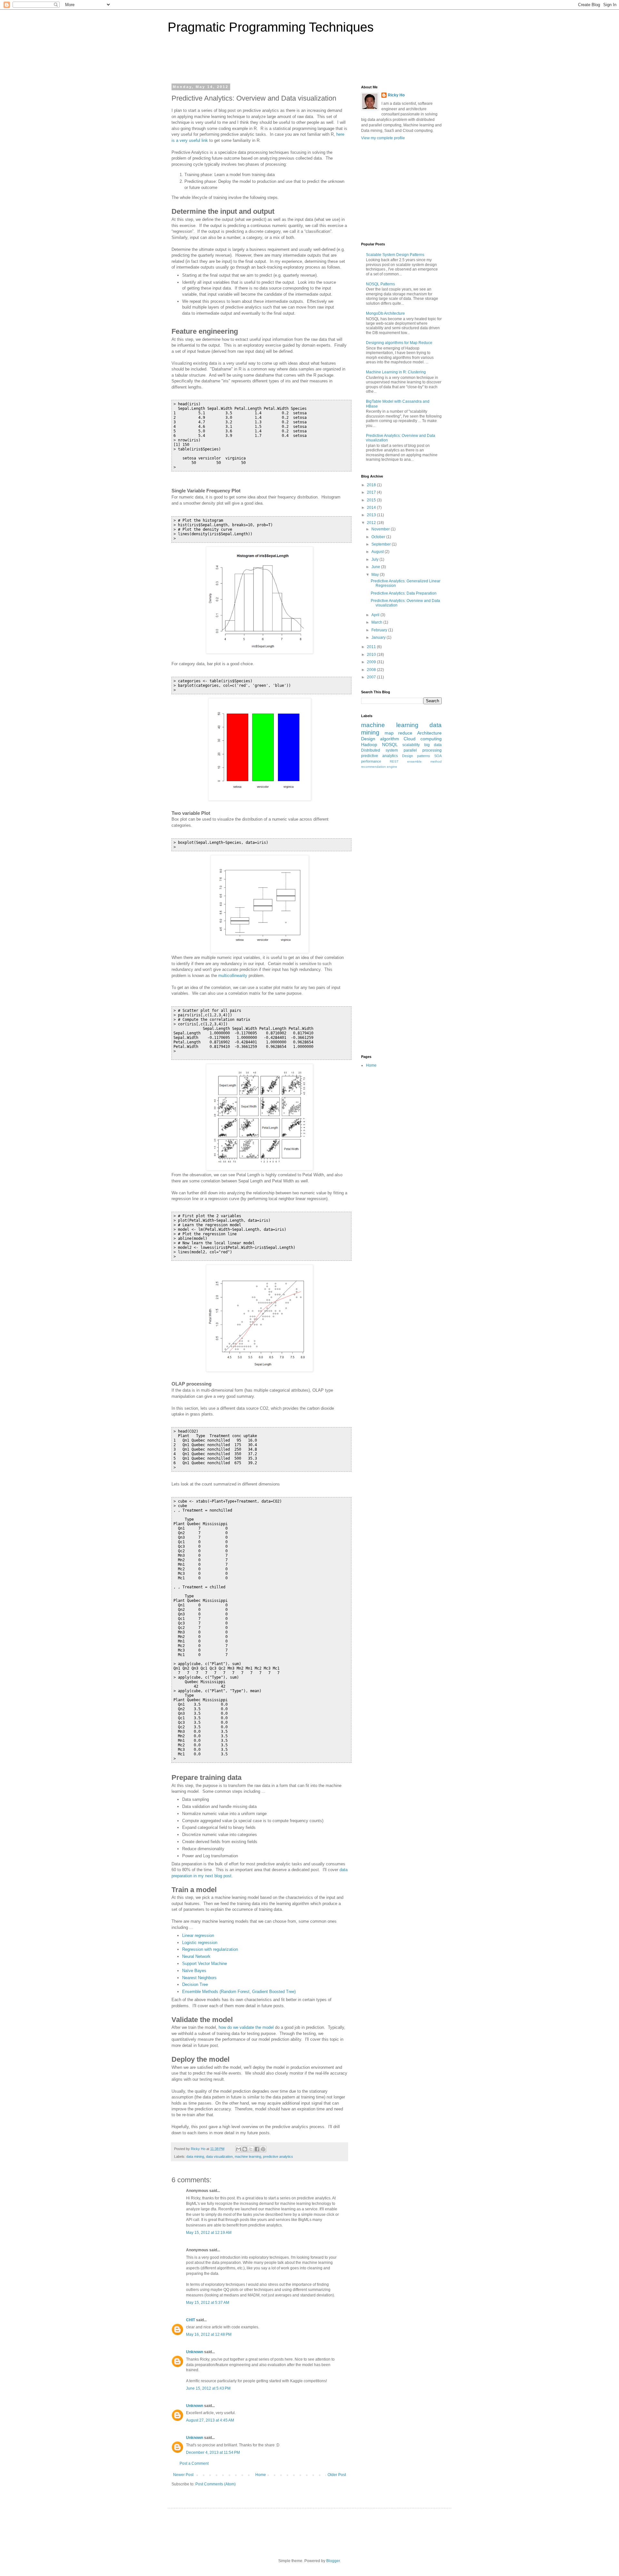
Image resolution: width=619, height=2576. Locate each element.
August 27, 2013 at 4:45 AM (210, 2420)
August (378, 552)
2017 (372, 492)
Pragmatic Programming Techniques (271, 27)
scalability (411, 745)
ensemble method (424, 761)
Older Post (337, 2475)
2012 (372, 523)
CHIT (191, 2320)
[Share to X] (251, 2149)
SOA (438, 756)
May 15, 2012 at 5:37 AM (208, 2303)
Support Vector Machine (205, 1964)
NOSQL (390, 745)
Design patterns (416, 756)
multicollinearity (233, 976)
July (375, 559)
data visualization (219, 2157)
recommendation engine (379, 767)
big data (433, 745)
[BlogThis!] (245, 2149)
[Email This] (239, 2149)
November (381, 529)
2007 (372, 677)
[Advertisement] (253, 63)
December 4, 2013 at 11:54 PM (213, 2453)
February (380, 630)
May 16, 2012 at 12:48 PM (209, 2334)
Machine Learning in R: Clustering (396, 372)
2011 (372, 647)
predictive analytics (278, 2157)
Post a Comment (194, 2463)
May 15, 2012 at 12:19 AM (209, 2233)
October (379, 537)
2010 (372, 655)
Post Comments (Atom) (216, 2484)
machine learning (248, 2157)
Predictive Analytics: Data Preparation (404, 593)
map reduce (399, 733)
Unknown (195, 2352)
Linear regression (198, 1935)
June (376, 567)
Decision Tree (195, 1984)
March (377, 622)
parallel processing (423, 750)
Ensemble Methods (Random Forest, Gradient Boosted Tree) (239, 1992)
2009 (372, 662)
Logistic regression (200, 1943)
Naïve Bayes (194, 1971)
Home (261, 2475)
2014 (372, 508)
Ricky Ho (396, 95)
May (376, 575)
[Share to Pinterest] (263, 2149)
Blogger (333, 2561)
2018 (372, 485)
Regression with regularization (210, 1949)
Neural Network (196, 1956)
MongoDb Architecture (385, 313)
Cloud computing (423, 739)
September (382, 544)
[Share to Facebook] (257, 2149)
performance (371, 761)
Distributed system (379, 750)
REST (394, 761)
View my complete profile (383, 138)
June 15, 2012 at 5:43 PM (208, 2388)
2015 (372, 500)
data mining (195, 2157)
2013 (372, 515)
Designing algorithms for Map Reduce (399, 343)
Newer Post (183, 2475)
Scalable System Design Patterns (395, 255)
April (376, 615)
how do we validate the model (246, 2027)
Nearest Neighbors (199, 1978)
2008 (372, 670)
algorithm (390, 739)
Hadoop (369, 745)
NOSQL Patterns (380, 284)
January (379, 637)
